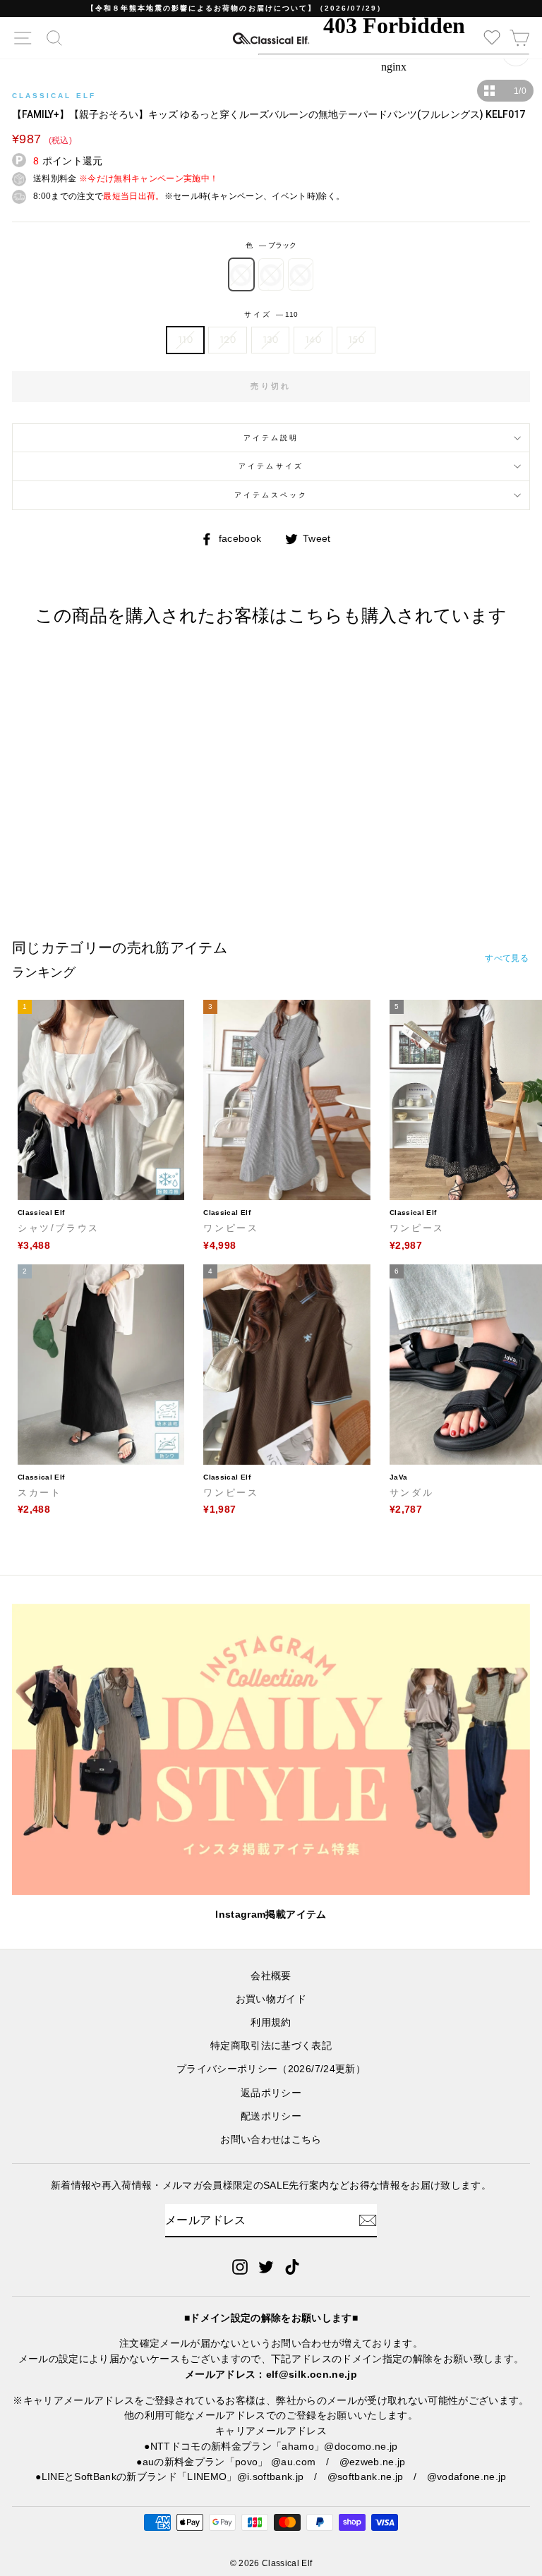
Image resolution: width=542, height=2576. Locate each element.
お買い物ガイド (271, 1999)
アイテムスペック (271, 495)
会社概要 (271, 1976)
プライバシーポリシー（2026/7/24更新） (271, 2069)
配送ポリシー (271, 2116)
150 (356, 339)
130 (270, 339)
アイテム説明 (271, 438)
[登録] (368, 2220)
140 (313, 339)
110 (185, 339)
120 (228, 339)
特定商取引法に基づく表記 (271, 2046)
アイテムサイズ (271, 466)
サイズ (271, 314)
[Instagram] (240, 2266)
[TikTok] (292, 2266)
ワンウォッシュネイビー (301, 274)
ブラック (241, 274)
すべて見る (507, 958)
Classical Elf (54, 96)
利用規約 (271, 2022)
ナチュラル (271, 274)
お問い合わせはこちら (271, 2140)
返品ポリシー (271, 2093)
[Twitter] (266, 2266)
